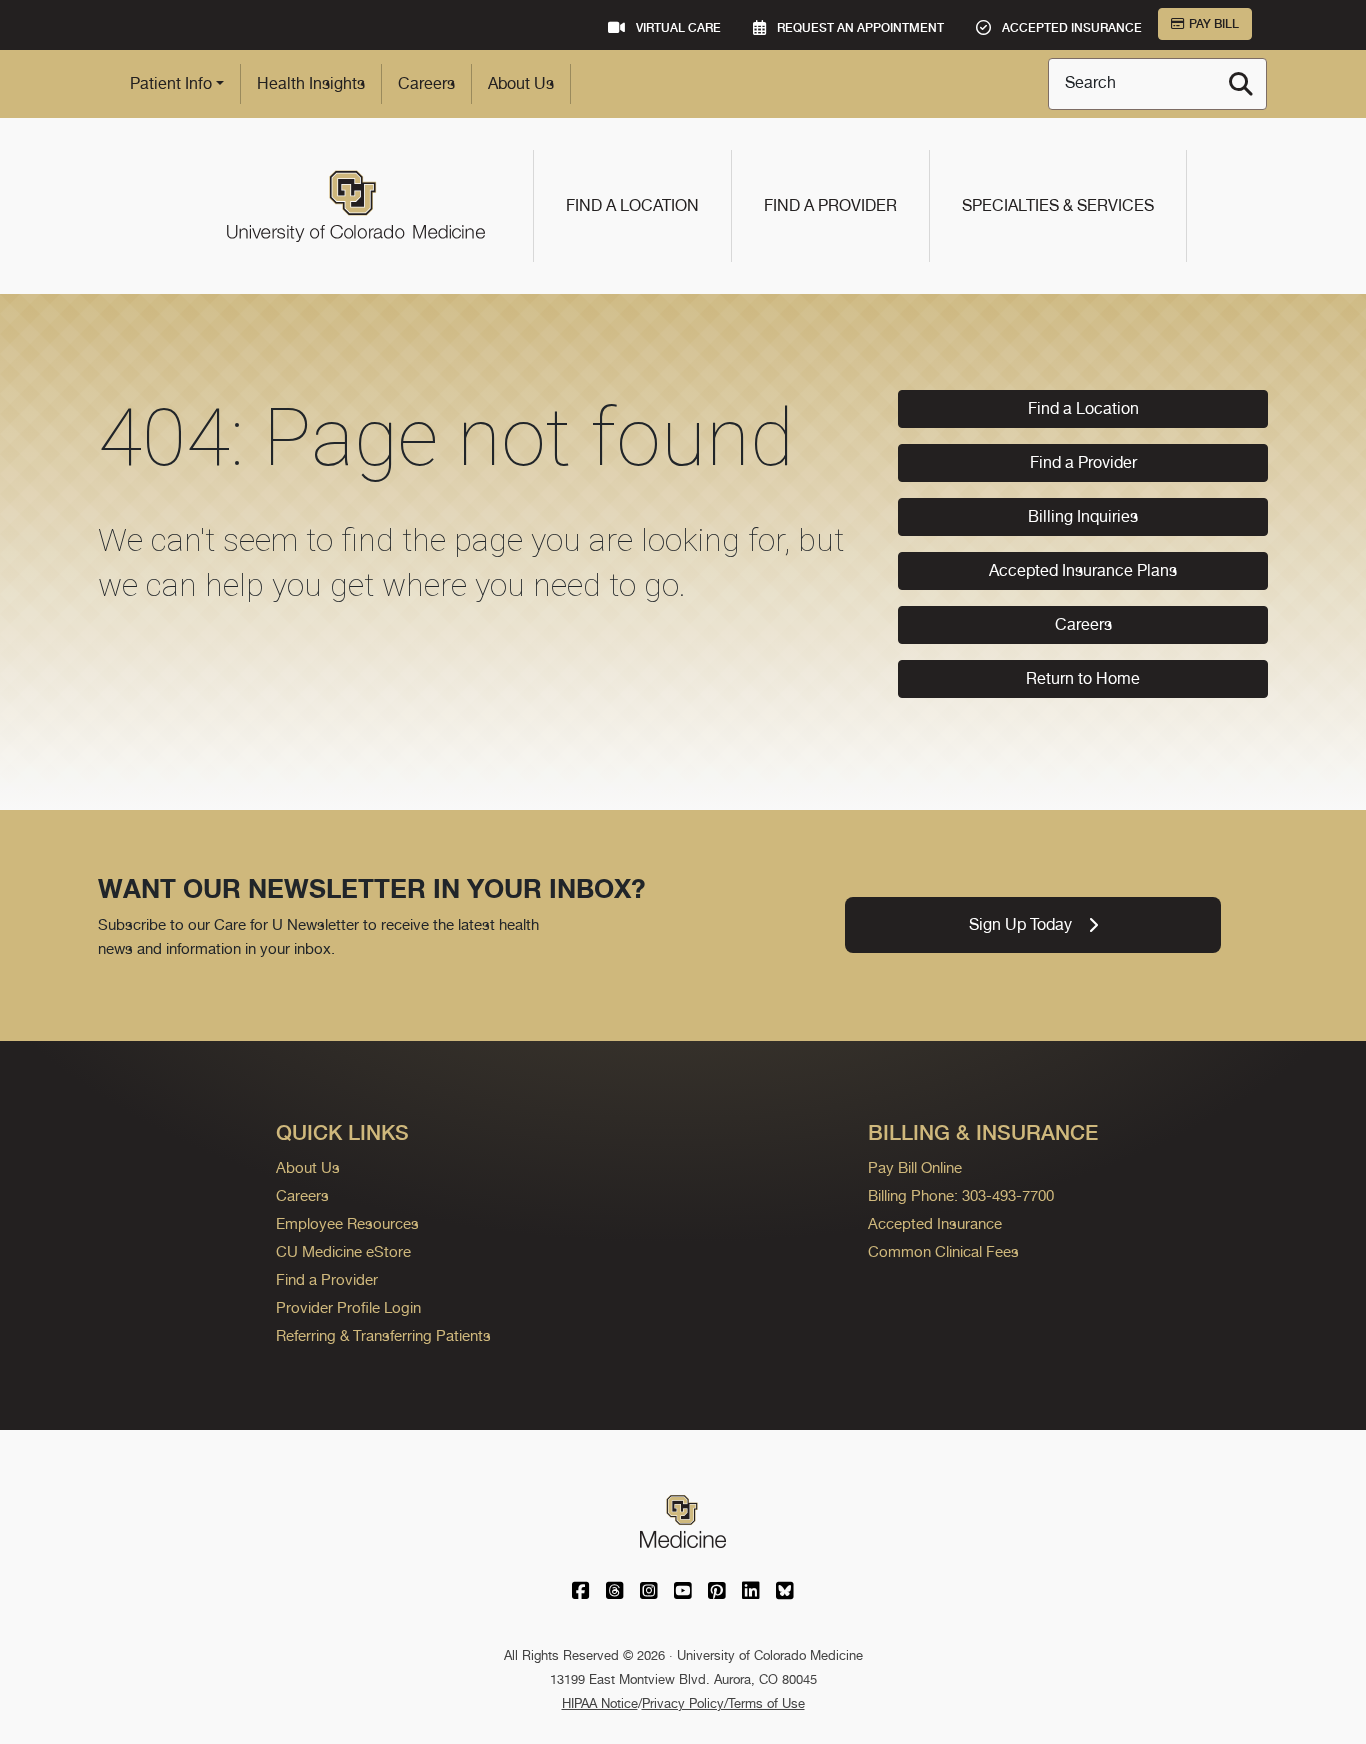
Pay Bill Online (915, 1167)
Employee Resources (347, 1223)
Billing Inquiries (1083, 516)
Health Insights (311, 83)
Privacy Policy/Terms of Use (723, 1703)
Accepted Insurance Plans (1083, 570)
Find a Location (632, 205)
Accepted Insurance (935, 1223)
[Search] (1241, 84)
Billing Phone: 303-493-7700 (961, 1195)
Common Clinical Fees (943, 1251)
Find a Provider (830, 205)
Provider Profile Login (348, 1307)
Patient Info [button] (171, 83)
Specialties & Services (1058, 205)
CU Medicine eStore (343, 1251)
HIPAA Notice (600, 1703)
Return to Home (1083, 678)
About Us (521, 83)
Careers (426, 83)
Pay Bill (1214, 24)
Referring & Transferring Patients (383, 1335)
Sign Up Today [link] (1020, 924)
